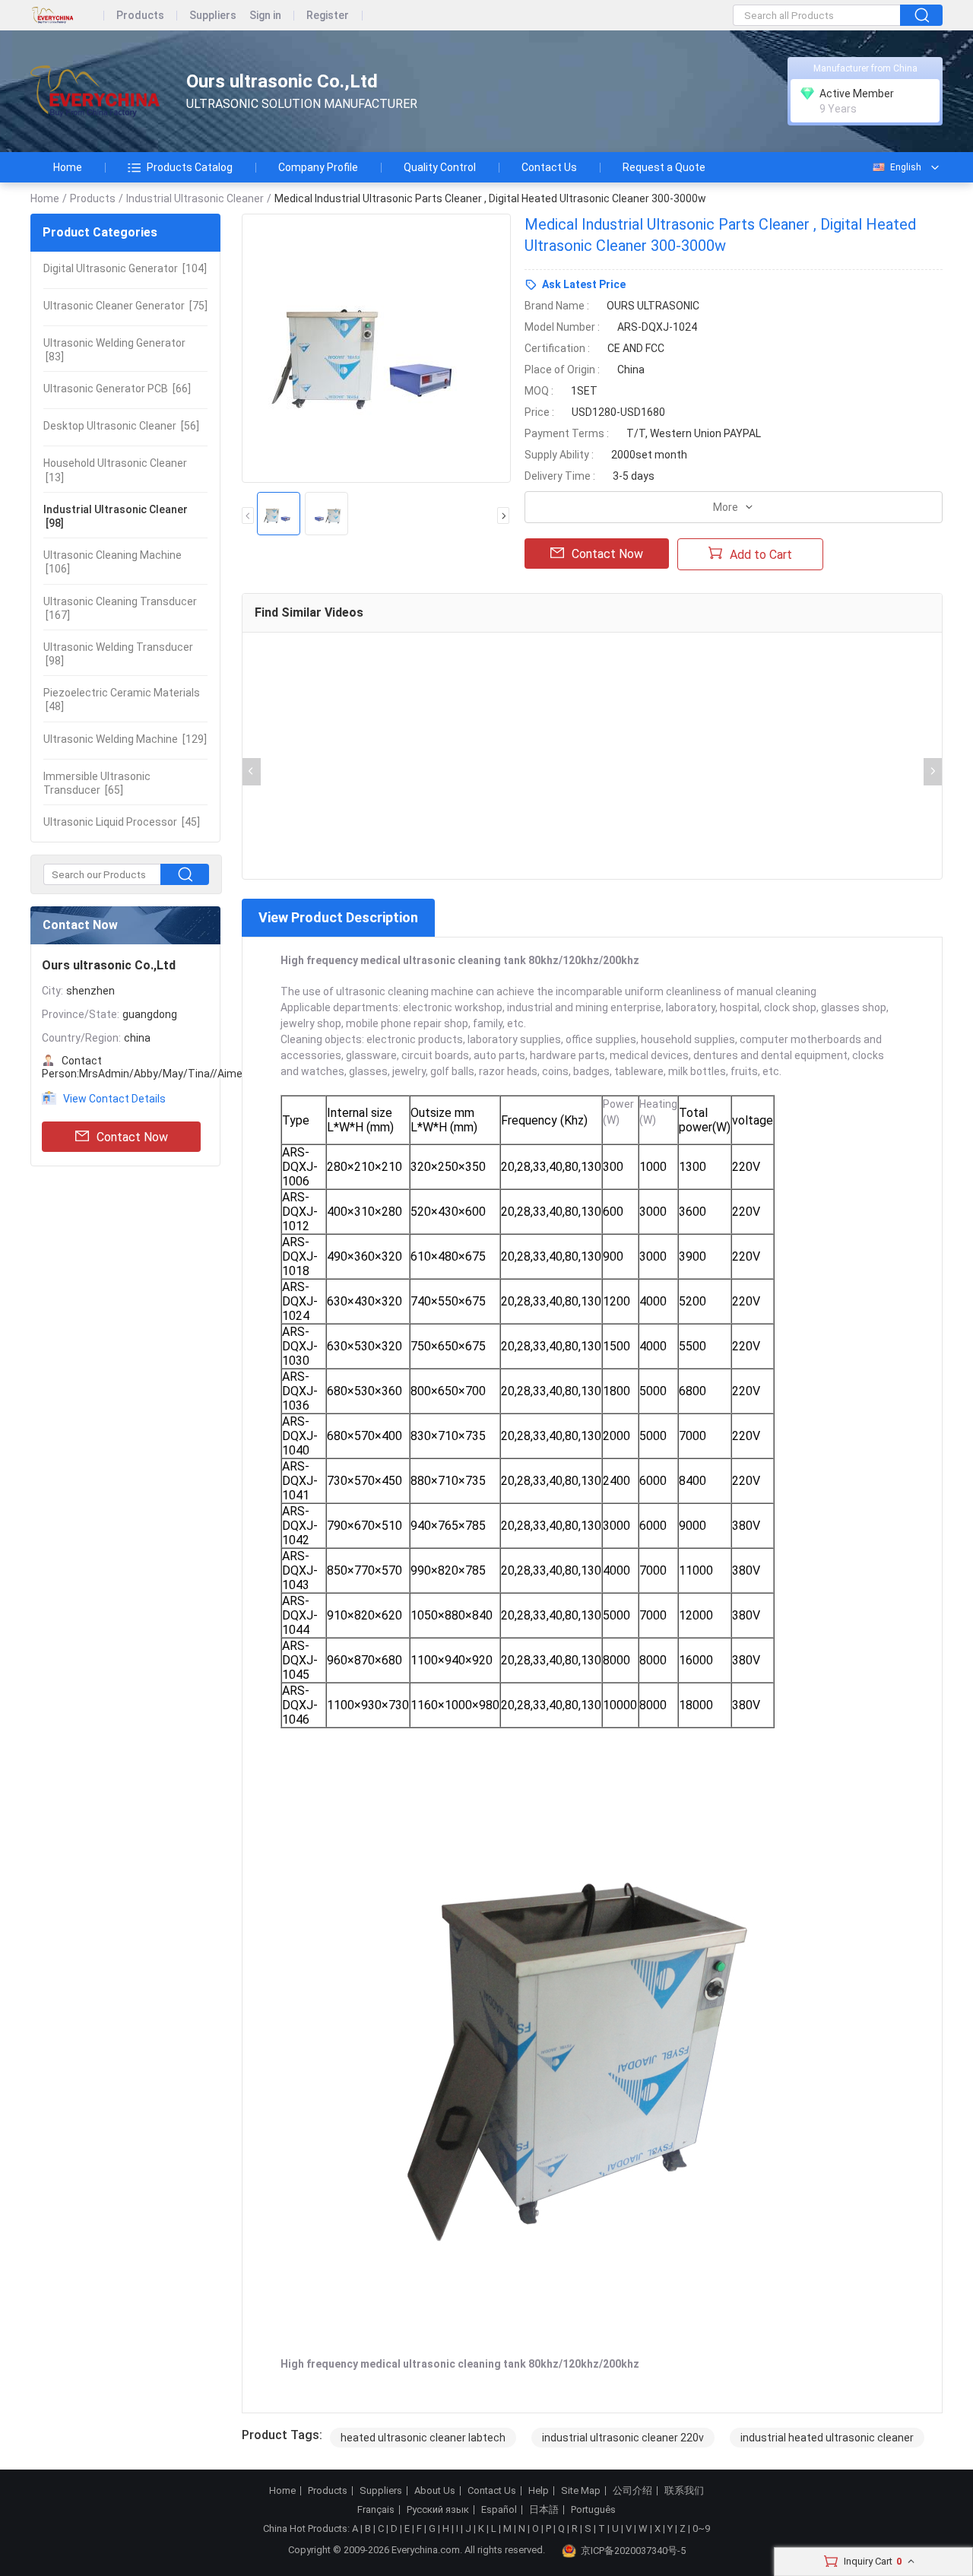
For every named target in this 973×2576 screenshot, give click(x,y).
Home (68, 167)
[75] (125, 306)
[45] (122, 822)
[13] (115, 470)
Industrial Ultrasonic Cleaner (195, 198)
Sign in (265, 16)
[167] (120, 608)
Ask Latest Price (584, 284)
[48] (122, 700)
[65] (97, 783)
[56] (121, 426)
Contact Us (549, 167)
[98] (116, 516)
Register (328, 16)
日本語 (544, 2510)
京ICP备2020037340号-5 (633, 2551)
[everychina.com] (67, 16)
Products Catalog (190, 167)
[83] (114, 350)
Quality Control (440, 167)
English (906, 167)
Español (499, 2510)
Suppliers (213, 16)
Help (539, 2491)
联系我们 (684, 2491)
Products (140, 16)
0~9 (701, 2528)
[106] (113, 562)
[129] (125, 739)
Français (376, 2510)
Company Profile (318, 167)
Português (593, 2510)
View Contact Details (114, 1099)
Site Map (581, 2491)
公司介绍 (632, 2491)
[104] (125, 268)
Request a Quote (664, 167)
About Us (435, 2491)
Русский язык (438, 2510)
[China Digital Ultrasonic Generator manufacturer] (95, 92)
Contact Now (132, 1137)
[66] (117, 389)
